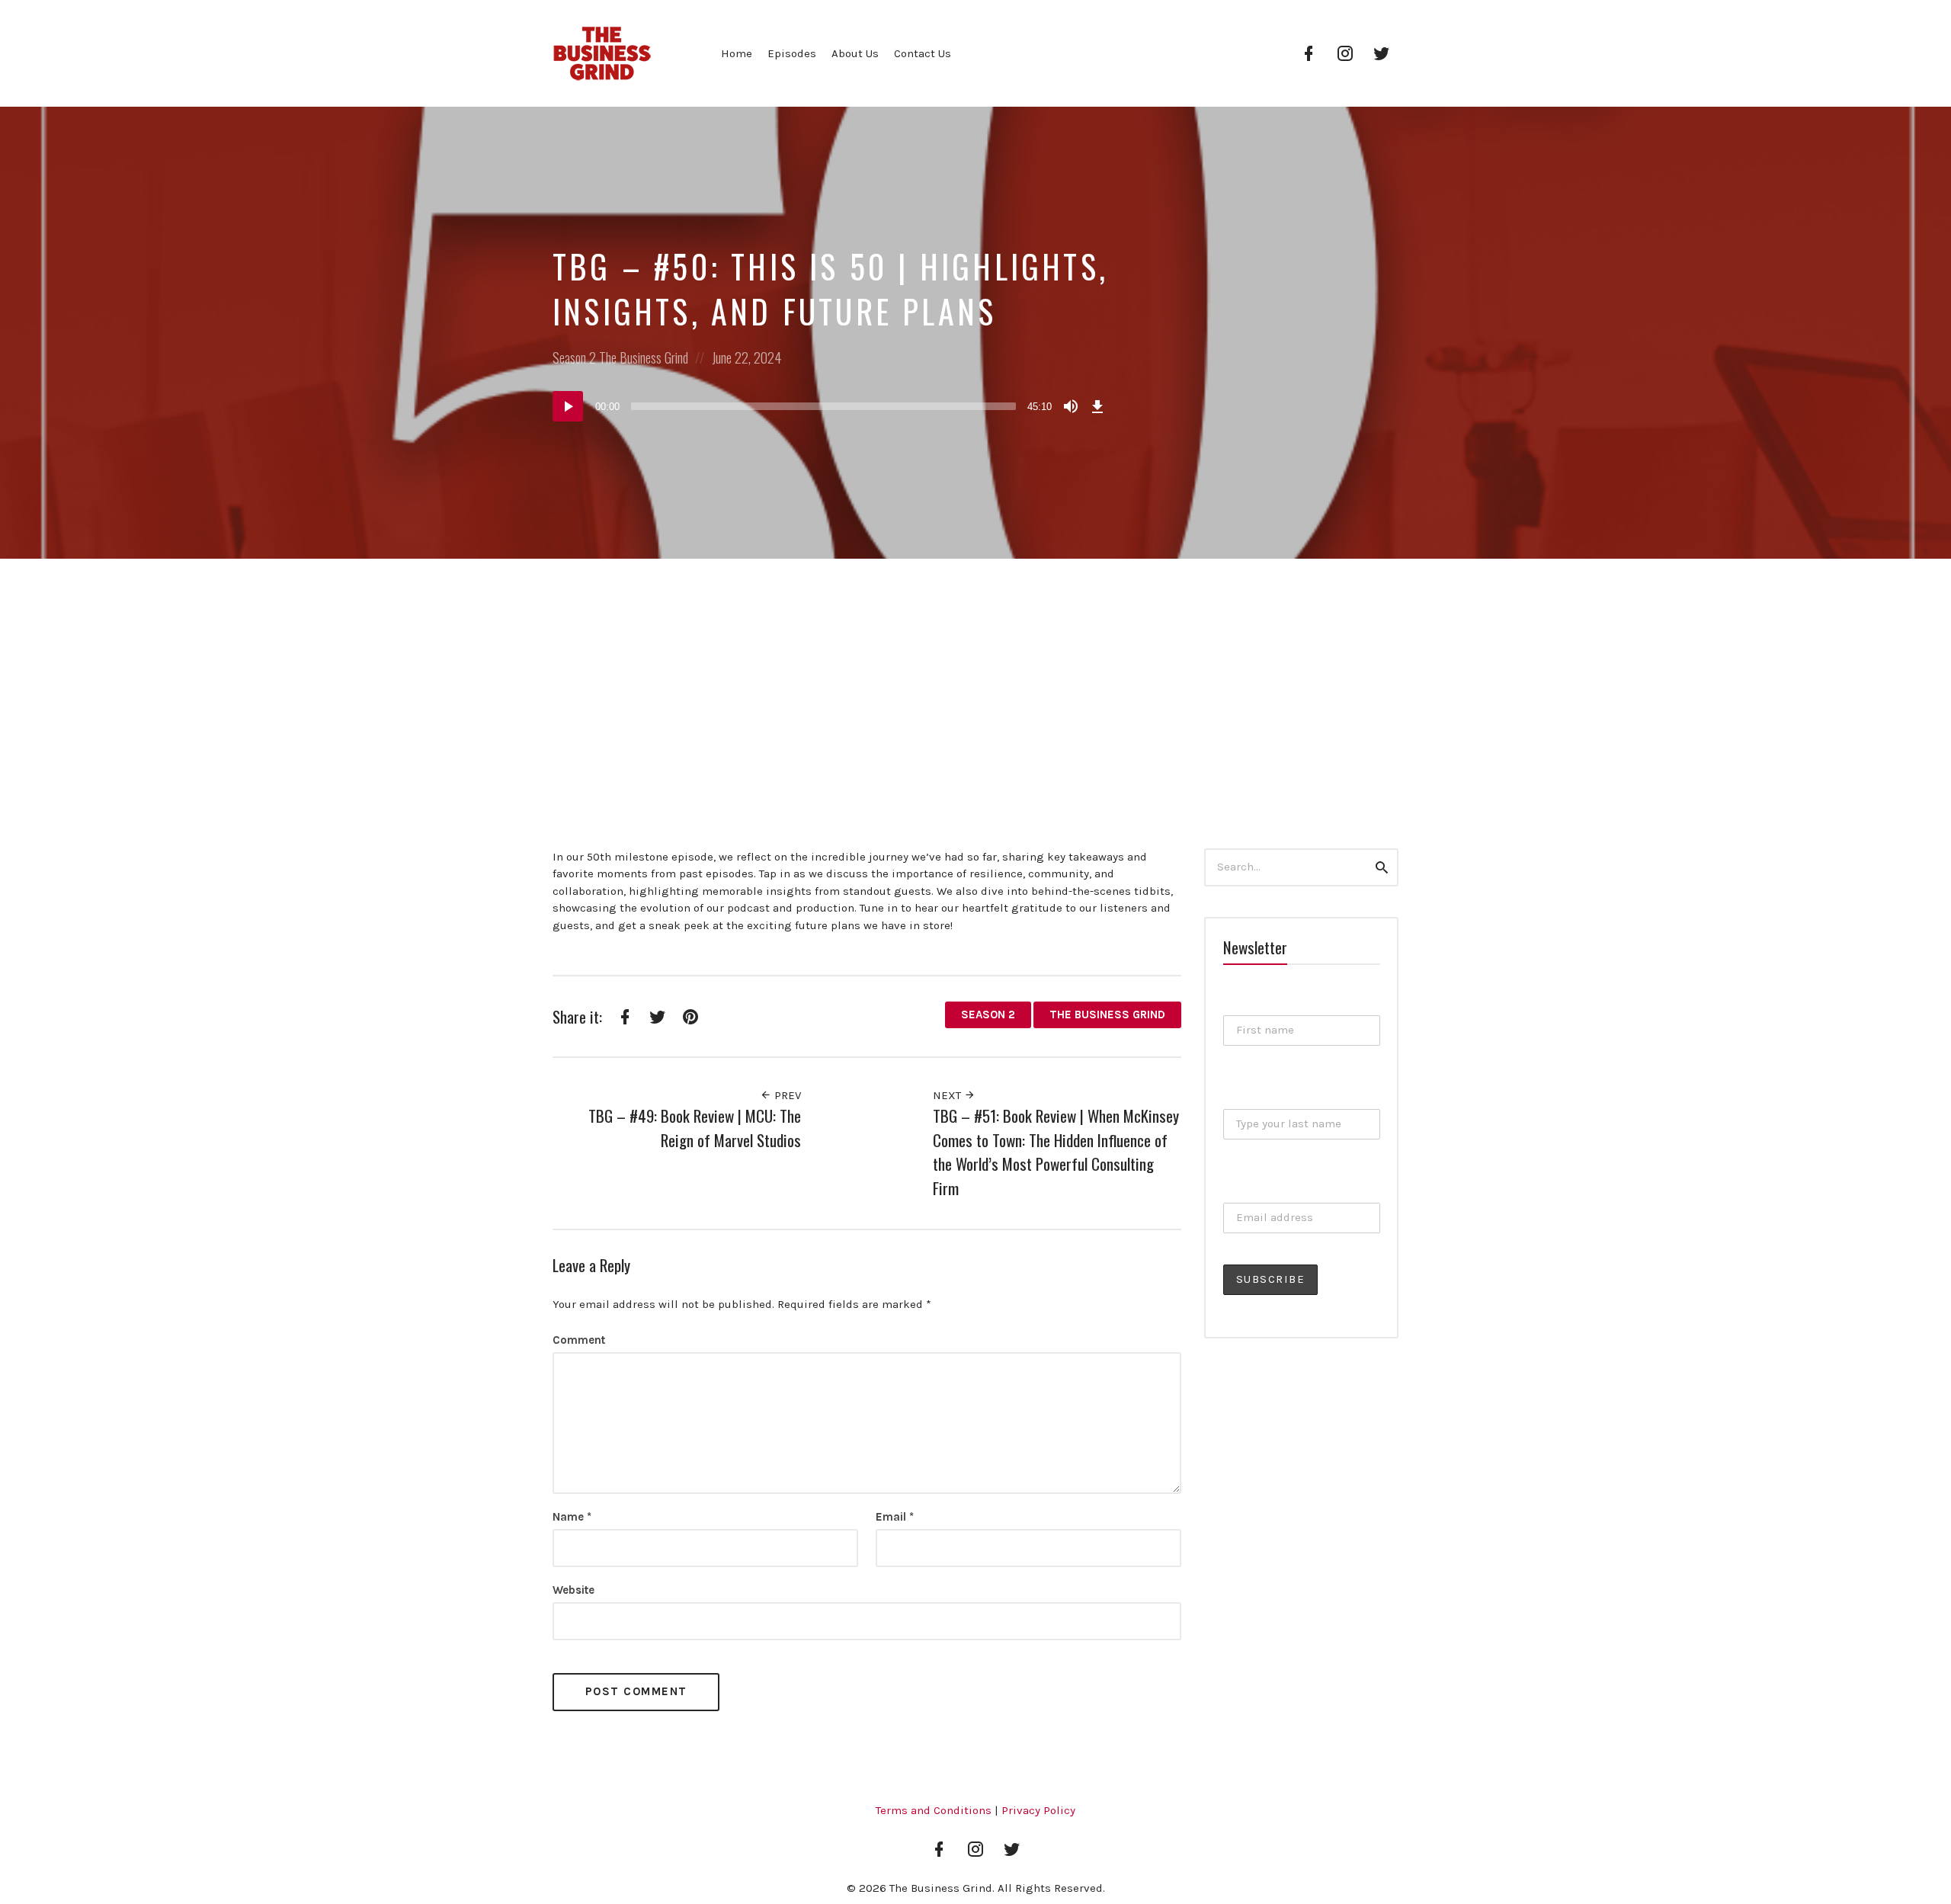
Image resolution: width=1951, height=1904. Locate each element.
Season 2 (574, 357)
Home (737, 53)
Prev (786, 1095)
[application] (831, 406)
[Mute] (1071, 406)
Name (572, 1517)
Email (895, 1517)
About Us (855, 53)
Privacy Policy (1038, 1810)
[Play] (568, 406)
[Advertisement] (975, 673)
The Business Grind (644, 357)
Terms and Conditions (934, 1810)
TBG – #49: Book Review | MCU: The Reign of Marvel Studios (695, 1128)
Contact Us (923, 53)
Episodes (792, 53)
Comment (579, 1340)
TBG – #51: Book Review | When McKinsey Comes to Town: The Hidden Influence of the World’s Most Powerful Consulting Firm (1056, 1152)
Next (948, 1095)
